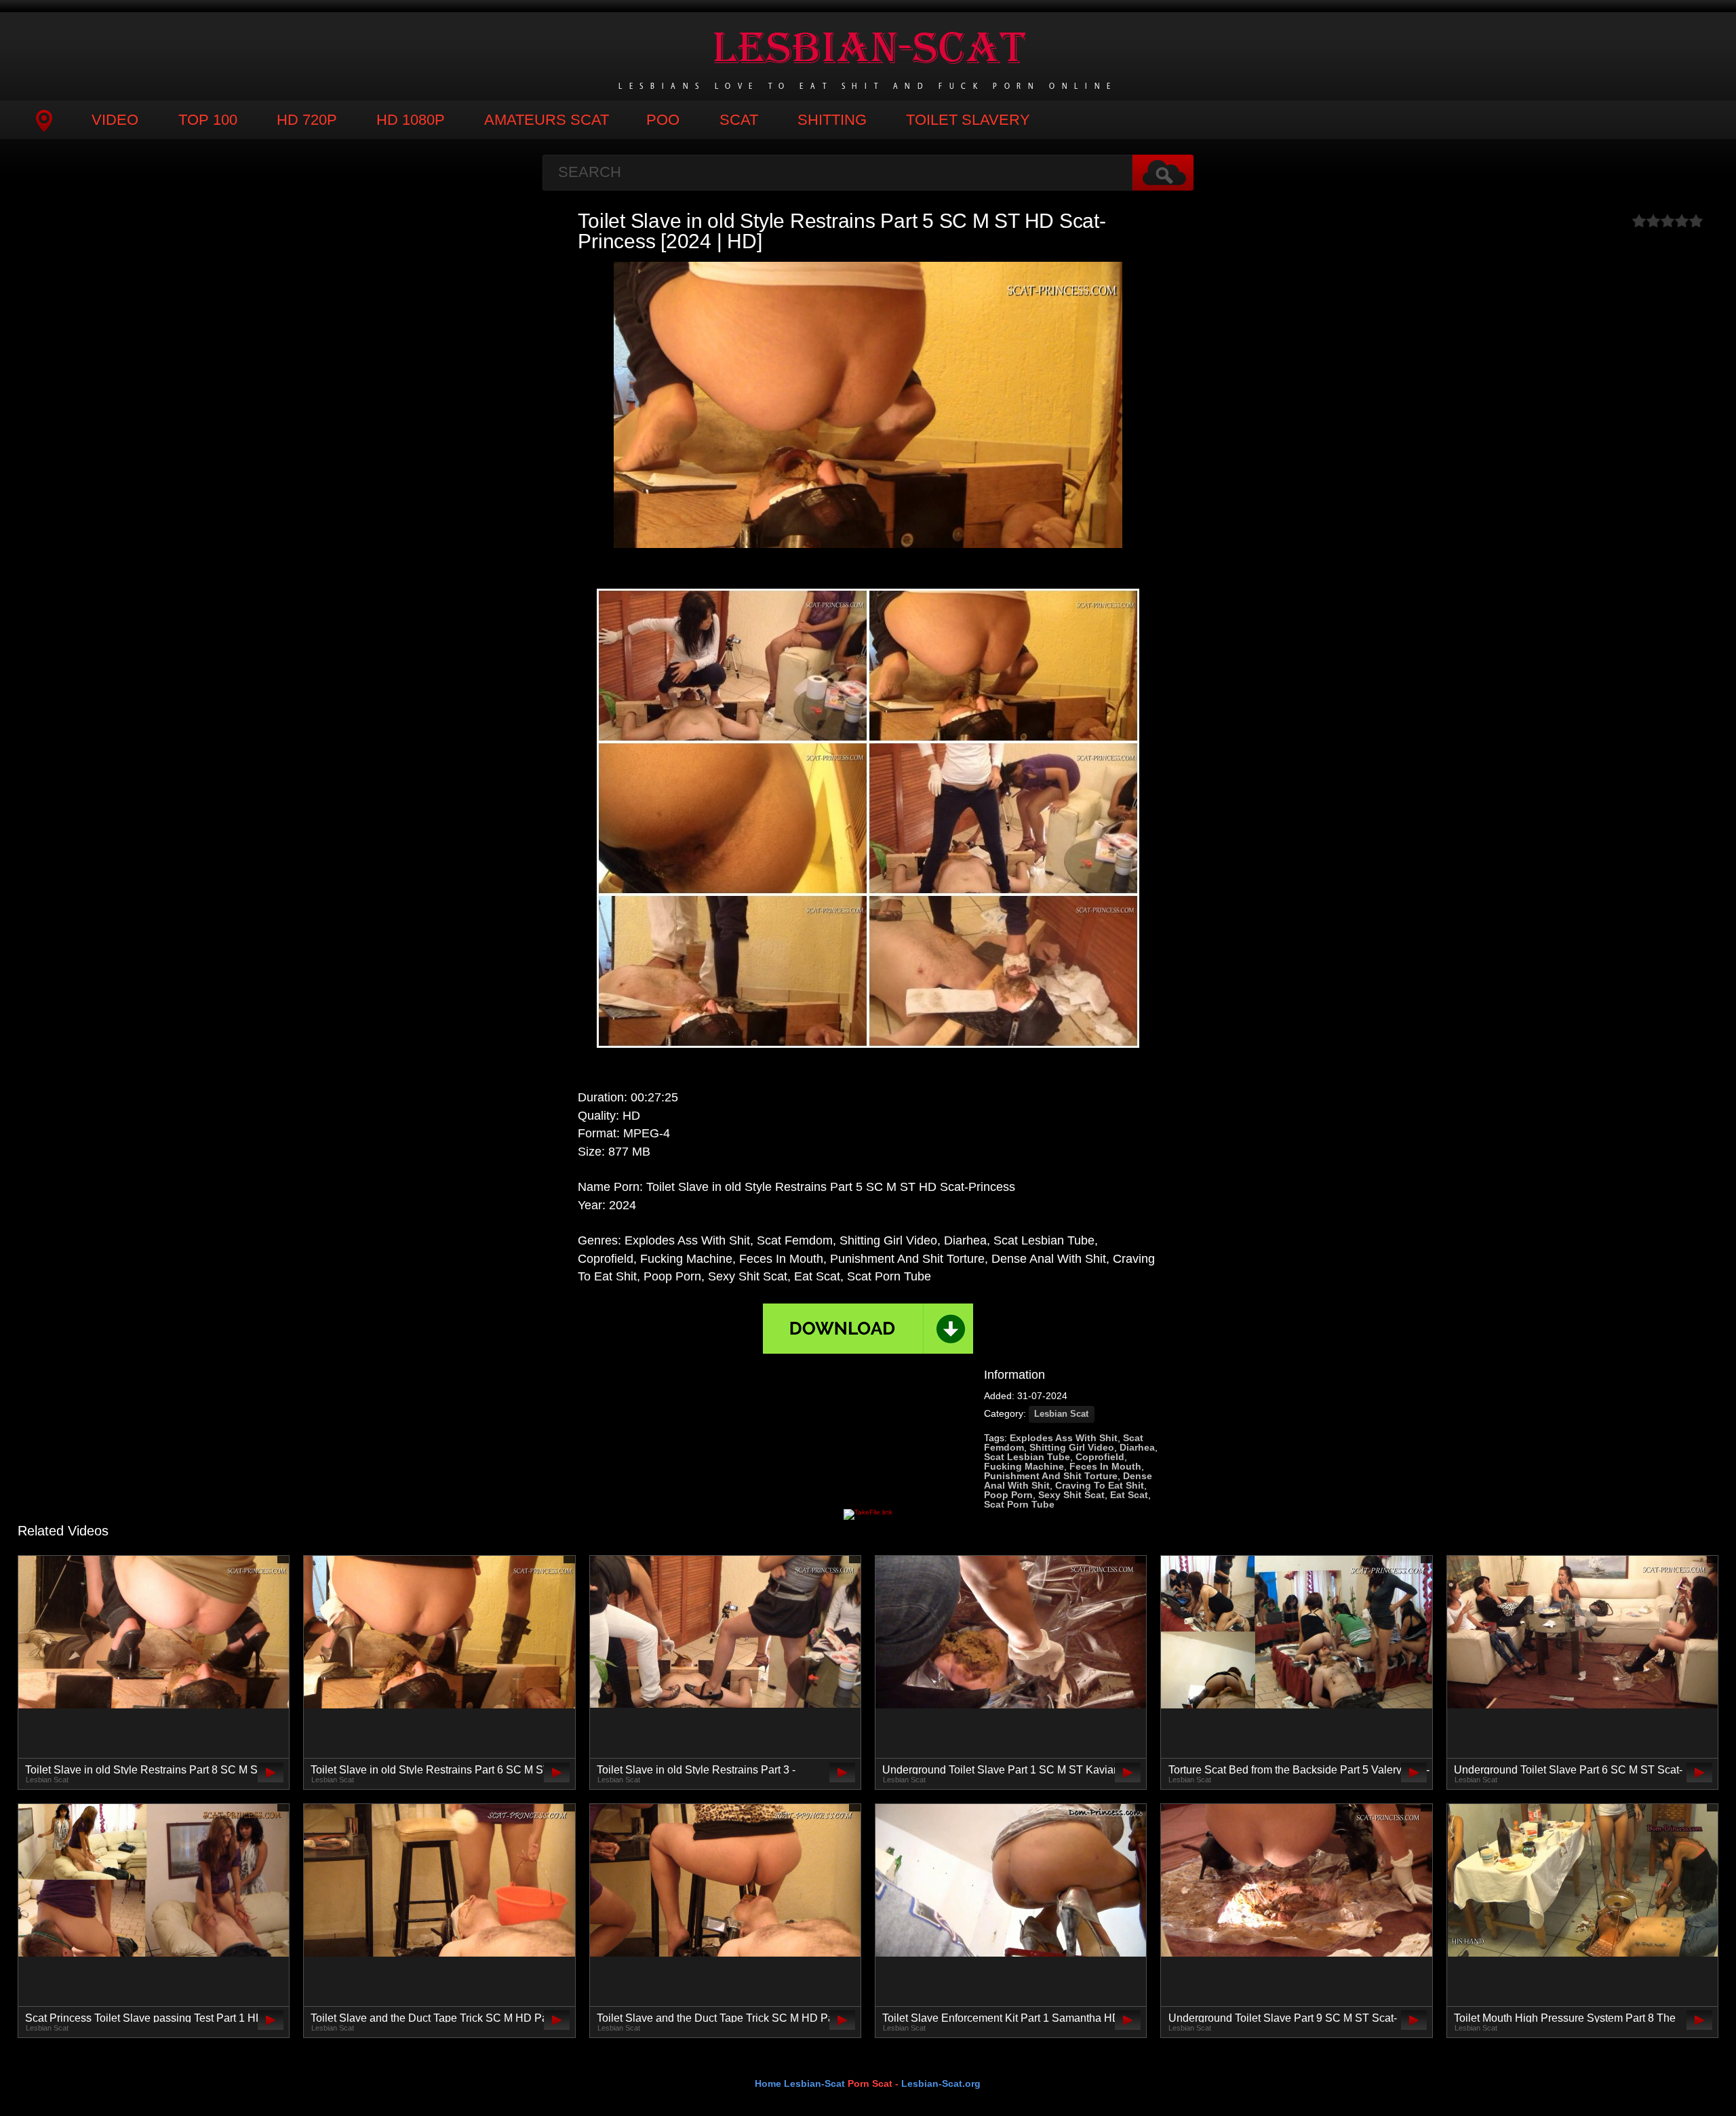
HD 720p (307, 120)
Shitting (832, 120)
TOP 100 (208, 120)
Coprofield (1100, 1457)
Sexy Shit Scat (1071, 1495)
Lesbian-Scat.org (941, 2083)
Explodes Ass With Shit (1064, 1438)
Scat (739, 120)
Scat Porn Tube (1019, 1504)
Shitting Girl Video (1072, 1447)
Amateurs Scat (547, 120)
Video (115, 120)
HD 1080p (411, 120)
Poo (663, 120)
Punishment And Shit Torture (1051, 1476)
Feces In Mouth (1105, 1466)
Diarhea (1137, 1447)
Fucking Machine (1024, 1466)
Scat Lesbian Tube (1027, 1457)
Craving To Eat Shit (1100, 1485)
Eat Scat (1129, 1495)
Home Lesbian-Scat (800, 2083)
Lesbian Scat (1061, 1414)
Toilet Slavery (968, 120)
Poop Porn (1008, 1495)
